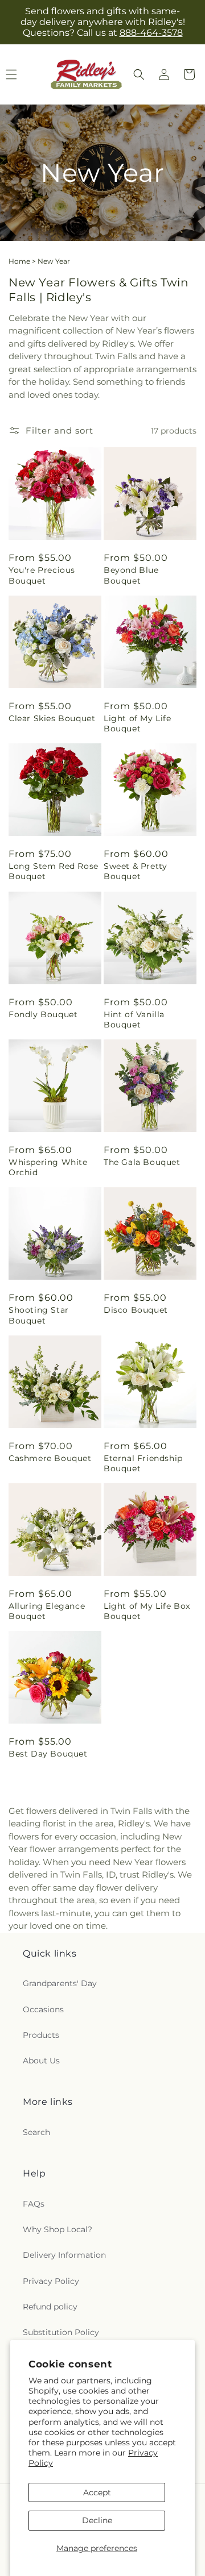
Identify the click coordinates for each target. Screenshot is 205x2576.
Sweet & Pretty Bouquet (135, 871)
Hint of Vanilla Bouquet (134, 1019)
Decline (97, 2520)
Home (19, 261)
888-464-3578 (151, 33)
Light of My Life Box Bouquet (147, 1611)
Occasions (43, 2009)
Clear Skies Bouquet (52, 718)
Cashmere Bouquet (50, 1458)
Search (36, 2132)
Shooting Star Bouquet (39, 1315)
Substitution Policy (61, 2332)
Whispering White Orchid (48, 1167)
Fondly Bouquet (43, 1014)
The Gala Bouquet (142, 1162)
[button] (139, 74)
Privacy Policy (51, 2281)
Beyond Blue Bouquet (131, 575)
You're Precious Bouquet (42, 575)
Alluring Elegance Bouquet (47, 1611)
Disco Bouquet (136, 1310)
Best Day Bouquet (48, 1754)
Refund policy (50, 2307)
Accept (97, 2492)
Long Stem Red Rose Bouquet (54, 871)
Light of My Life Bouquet (138, 723)
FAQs (34, 2204)
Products (41, 2035)
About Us (41, 2061)
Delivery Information (64, 2255)
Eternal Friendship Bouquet (143, 1463)
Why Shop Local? (58, 2229)
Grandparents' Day (60, 1983)
